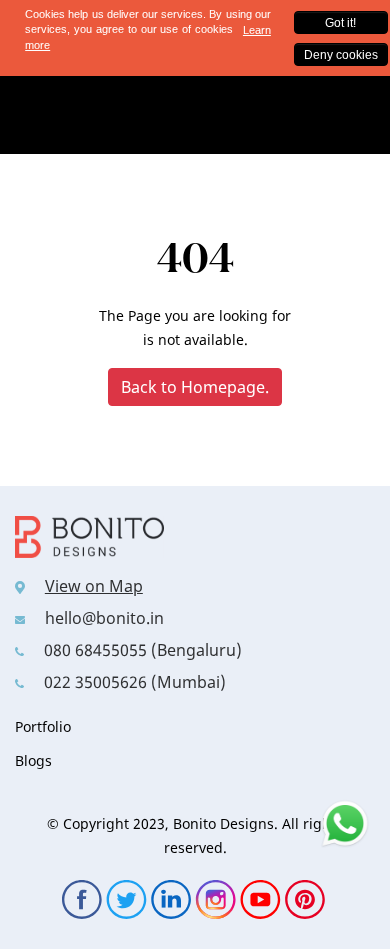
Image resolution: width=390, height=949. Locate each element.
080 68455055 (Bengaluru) (143, 650)
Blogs (33, 760)
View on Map (94, 586)
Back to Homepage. (195, 387)
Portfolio (43, 726)
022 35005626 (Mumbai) (135, 682)
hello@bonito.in (104, 618)
